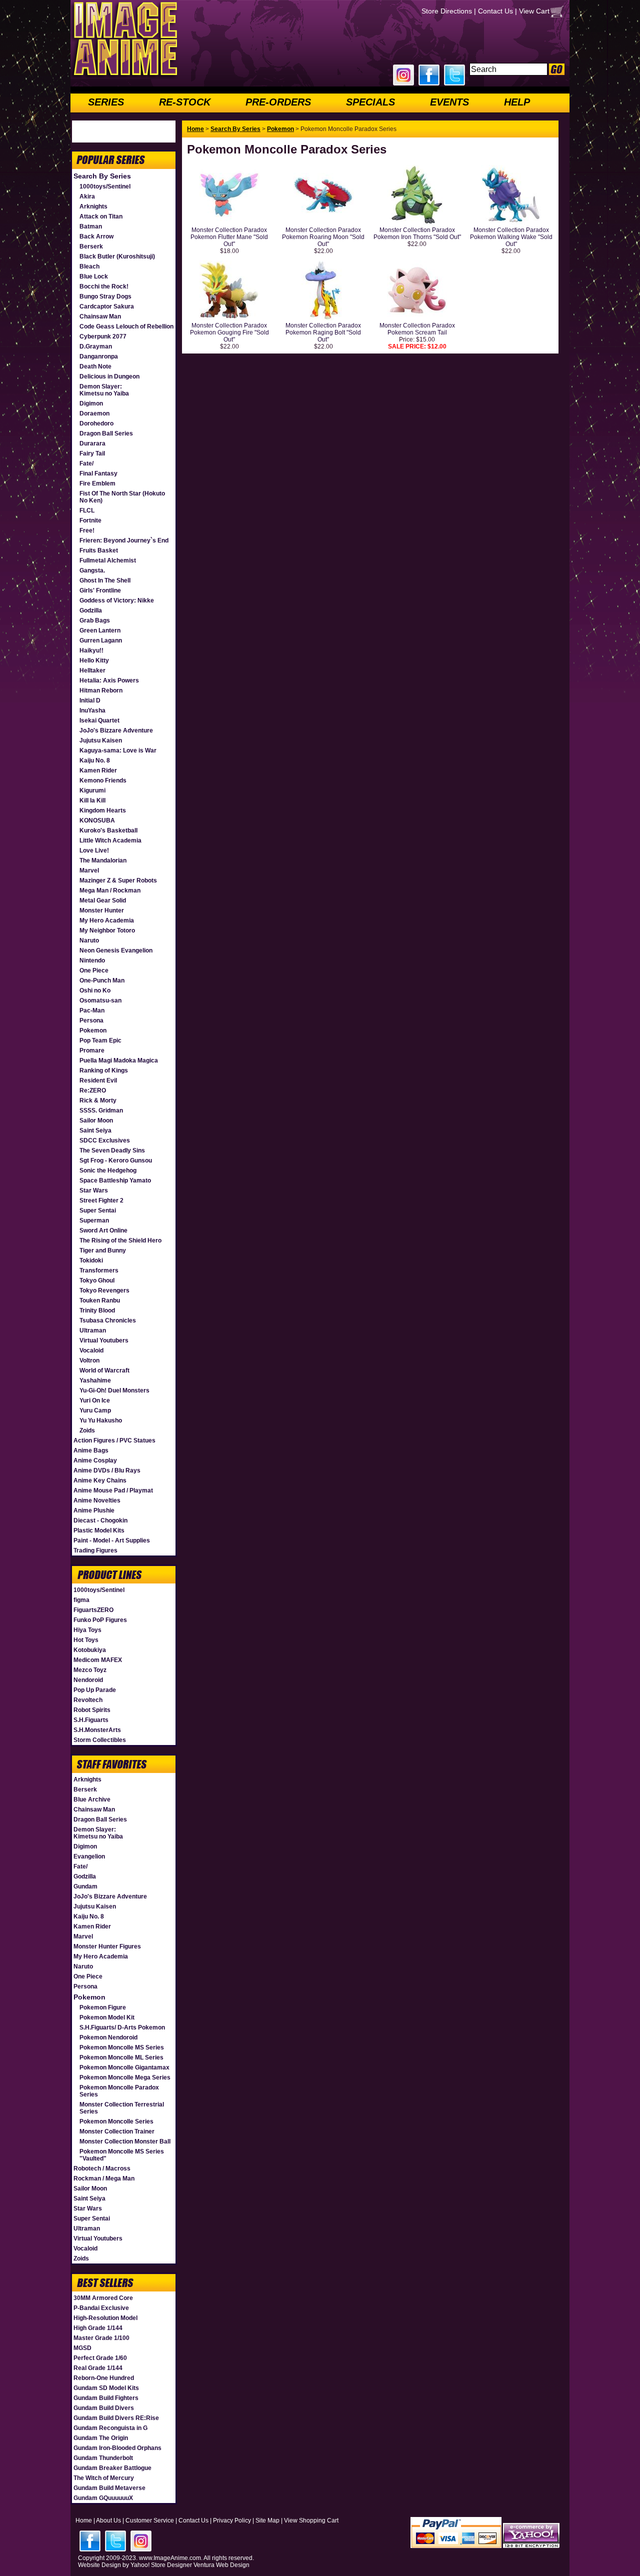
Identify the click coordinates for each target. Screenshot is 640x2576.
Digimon (91, 403)
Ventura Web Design (221, 2565)
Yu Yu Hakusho (101, 1420)
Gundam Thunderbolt (103, 2458)
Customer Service (150, 2520)
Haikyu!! (91, 650)
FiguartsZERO (93, 1610)
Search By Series (102, 176)
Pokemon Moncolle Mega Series (125, 2077)
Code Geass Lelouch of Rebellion (126, 326)
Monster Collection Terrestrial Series (122, 2108)
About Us (108, 2520)
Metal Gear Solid (103, 900)
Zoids (87, 1430)
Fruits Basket (99, 550)
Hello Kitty (94, 660)
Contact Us (495, 11)
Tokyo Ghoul (97, 1280)
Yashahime (95, 1380)
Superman (94, 1220)
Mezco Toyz (90, 1670)
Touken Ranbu (100, 1300)
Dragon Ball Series (106, 433)
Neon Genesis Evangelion (116, 950)
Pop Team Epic (100, 1040)
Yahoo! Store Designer (161, 2565)
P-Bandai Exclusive (101, 2308)
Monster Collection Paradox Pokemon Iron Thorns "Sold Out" (417, 233)
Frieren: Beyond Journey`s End (124, 540)
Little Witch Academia (110, 840)
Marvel (89, 870)
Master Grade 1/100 (101, 2338)
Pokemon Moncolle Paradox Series (119, 2091)
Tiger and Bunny (103, 1250)
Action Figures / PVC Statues (114, 1440)
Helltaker (92, 670)
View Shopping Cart (311, 2520)
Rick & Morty (98, 1100)
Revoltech (88, 1700)
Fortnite (90, 520)
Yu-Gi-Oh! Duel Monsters (114, 1390)
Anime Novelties (97, 1500)
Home (195, 129)
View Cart (534, 11)
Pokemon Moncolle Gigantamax (124, 2067)
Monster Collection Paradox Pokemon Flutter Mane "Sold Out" (229, 237)
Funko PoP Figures (100, 1620)
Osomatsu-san (100, 1000)
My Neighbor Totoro (107, 930)
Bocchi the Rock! (104, 286)
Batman (91, 226)
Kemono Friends (103, 780)
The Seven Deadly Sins (112, 1150)
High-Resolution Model (105, 2318)
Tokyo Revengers (104, 1290)
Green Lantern (100, 630)
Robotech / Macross (102, 2168)
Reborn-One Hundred (104, 2378)
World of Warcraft (104, 1370)
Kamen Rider (98, 770)
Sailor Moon (96, 1120)
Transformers (99, 1270)
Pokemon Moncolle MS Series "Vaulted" (122, 2155)
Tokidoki (91, 1260)
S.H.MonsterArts (97, 1730)
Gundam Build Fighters (106, 2398)
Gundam (85, 1886)
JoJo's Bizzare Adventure (116, 730)
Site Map (267, 2520)
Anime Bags (91, 1450)
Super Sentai (98, 1210)
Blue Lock (94, 276)
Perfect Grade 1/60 (100, 2358)
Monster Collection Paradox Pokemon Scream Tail (417, 329)
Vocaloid (91, 1350)
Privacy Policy (232, 2520)
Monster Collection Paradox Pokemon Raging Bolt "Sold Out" (323, 332)
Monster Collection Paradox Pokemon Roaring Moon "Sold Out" (323, 237)
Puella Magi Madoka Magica (119, 1060)
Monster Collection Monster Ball (125, 2141)
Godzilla (91, 610)
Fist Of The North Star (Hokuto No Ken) (122, 497)
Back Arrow (96, 236)
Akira (87, 196)
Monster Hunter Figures (107, 1946)
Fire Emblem (97, 483)
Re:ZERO (93, 1090)
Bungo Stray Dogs (105, 296)
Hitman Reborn (101, 690)
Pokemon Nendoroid (108, 2037)
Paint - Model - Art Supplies (112, 1540)
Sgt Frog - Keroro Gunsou (116, 1160)
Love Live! (94, 850)
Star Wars (94, 1190)
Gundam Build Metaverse (109, 2488)
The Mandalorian (103, 860)
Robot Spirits (92, 1710)
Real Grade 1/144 (98, 2368)
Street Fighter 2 (101, 1200)
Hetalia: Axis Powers (109, 680)
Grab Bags (95, 620)
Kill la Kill (92, 800)
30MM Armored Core (103, 2298)
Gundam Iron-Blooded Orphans (117, 2448)
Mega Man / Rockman (110, 890)
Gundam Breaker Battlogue (112, 2468)
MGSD (82, 2348)
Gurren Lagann (101, 640)
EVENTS (449, 102)
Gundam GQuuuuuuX (103, 2498)
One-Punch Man (102, 980)
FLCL (87, 510)
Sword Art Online (103, 1230)
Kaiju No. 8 (95, 760)
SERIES (106, 102)
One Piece (94, 970)
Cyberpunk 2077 (103, 336)
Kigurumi (92, 790)
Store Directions (447, 11)
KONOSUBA (97, 820)
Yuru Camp (95, 1410)
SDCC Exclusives (105, 1140)
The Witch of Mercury (104, 2478)
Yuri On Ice (95, 1400)
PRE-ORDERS (278, 102)
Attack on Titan (101, 216)
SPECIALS (370, 102)
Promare (92, 1050)
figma (81, 1600)
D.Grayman (96, 346)
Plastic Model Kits (99, 1530)
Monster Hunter (102, 910)
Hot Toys (86, 1640)
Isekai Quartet (99, 720)
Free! (87, 530)
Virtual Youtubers (104, 1340)
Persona (91, 1020)
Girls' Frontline (100, 590)
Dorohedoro (96, 423)
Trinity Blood (97, 1310)
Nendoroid (88, 1680)
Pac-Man (92, 1010)
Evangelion (89, 1856)
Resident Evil (98, 1080)
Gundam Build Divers (104, 2408)
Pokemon (93, 1030)
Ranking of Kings (104, 1070)
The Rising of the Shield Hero (120, 1240)
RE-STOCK (185, 102)
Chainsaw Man (100, 316)
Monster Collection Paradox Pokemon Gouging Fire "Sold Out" (229, 332)
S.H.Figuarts (91, 1720)
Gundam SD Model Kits (106, 2388)
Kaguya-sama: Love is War (118, 750)
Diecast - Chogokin (100, 1520)
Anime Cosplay (95, 1460)
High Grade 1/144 (98, 2328)
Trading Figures (95, 1550)
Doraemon (94, 413)
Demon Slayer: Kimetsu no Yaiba (104, 390)
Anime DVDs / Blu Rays (107, 1470)
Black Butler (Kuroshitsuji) (117, 256)
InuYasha (92, 710)
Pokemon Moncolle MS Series (122, 2047)
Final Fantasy (98, 473)
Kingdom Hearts (103, 810)
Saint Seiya (95, 1130)
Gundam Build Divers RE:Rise (116, 2418)
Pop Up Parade (95, 1690)
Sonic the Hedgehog (108, 1170)
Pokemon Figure (103, 2007)
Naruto (89, 940)
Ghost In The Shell (105, 580)
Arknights (93, 206)
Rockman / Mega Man (104, 2178)
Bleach (89, 266)
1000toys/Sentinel (105, 186)
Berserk (91, 246)
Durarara (92, 443)
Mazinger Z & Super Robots (118, 880)
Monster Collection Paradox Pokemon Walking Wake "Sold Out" (511, 237)
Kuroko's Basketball (108, 830)
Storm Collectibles (100, 1740)
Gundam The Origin (101, 2438)
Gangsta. (92, 570)
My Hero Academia (107, 920)
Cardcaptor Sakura (107, 306)
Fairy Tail (92, 453)
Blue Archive (92, 1799)
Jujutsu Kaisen (101, 740)
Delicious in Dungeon (109, 376)
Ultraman (93, 1330)
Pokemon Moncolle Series (116, 2121)
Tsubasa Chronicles (108, 1320)
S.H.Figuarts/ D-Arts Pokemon (122, 2027)
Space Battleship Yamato (115, 1180)
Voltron (89, 1360)
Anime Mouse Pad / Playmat (113, 1490)
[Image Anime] (124, 77)
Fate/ (86, 463)
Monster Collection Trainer (117, 2131)
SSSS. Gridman (101, 1110)
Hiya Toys (87, 1630)
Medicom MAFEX (98, 1660)
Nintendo (92, 960)
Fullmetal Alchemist (108, 560)
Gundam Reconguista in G (110, 2428)
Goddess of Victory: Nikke (117, 600)
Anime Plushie (94, 1510)
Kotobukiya (90, 1650)
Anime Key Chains (100, 1480)
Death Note (95, 366)
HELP (517, 102)
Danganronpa (99, 356)
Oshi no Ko (95, 990)
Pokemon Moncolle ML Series (121, 2057)
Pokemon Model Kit (107, 2017)
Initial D (90, 700)
